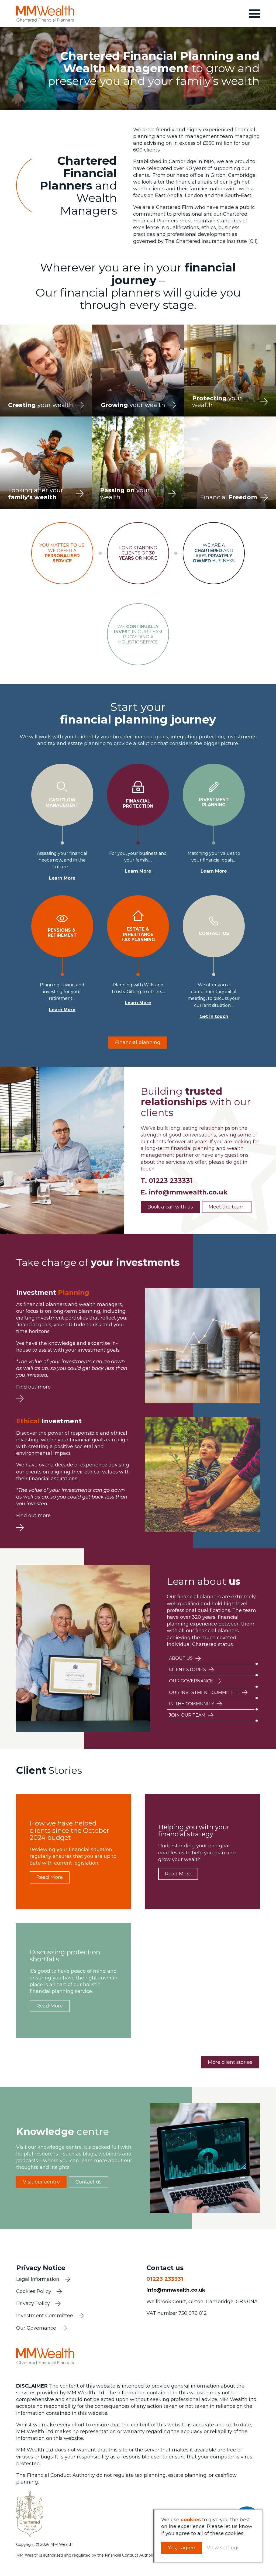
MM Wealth (45, 13)
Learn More (62, 878)
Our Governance (36, 2328)
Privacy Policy (33, 2303)
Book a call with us (170, 1207)
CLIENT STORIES (187, 1670)
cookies (191, 2520)
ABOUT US (181, 1658)
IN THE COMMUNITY (192, 1704)
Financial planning (138, 1042)
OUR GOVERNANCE (191, 1681)
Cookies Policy (34, 2291)
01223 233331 (171, 1181)
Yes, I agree (182, 2548)
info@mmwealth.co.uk (188, 1192)
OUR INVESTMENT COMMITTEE (204, 1692)
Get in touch (214, 1016)
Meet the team (227, 1207)
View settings (223, 2548)
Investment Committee (45, 2316)
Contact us (89, 2182)
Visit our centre (41, 2182)
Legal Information (38, 2279)
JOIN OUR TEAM (187, 1715)
